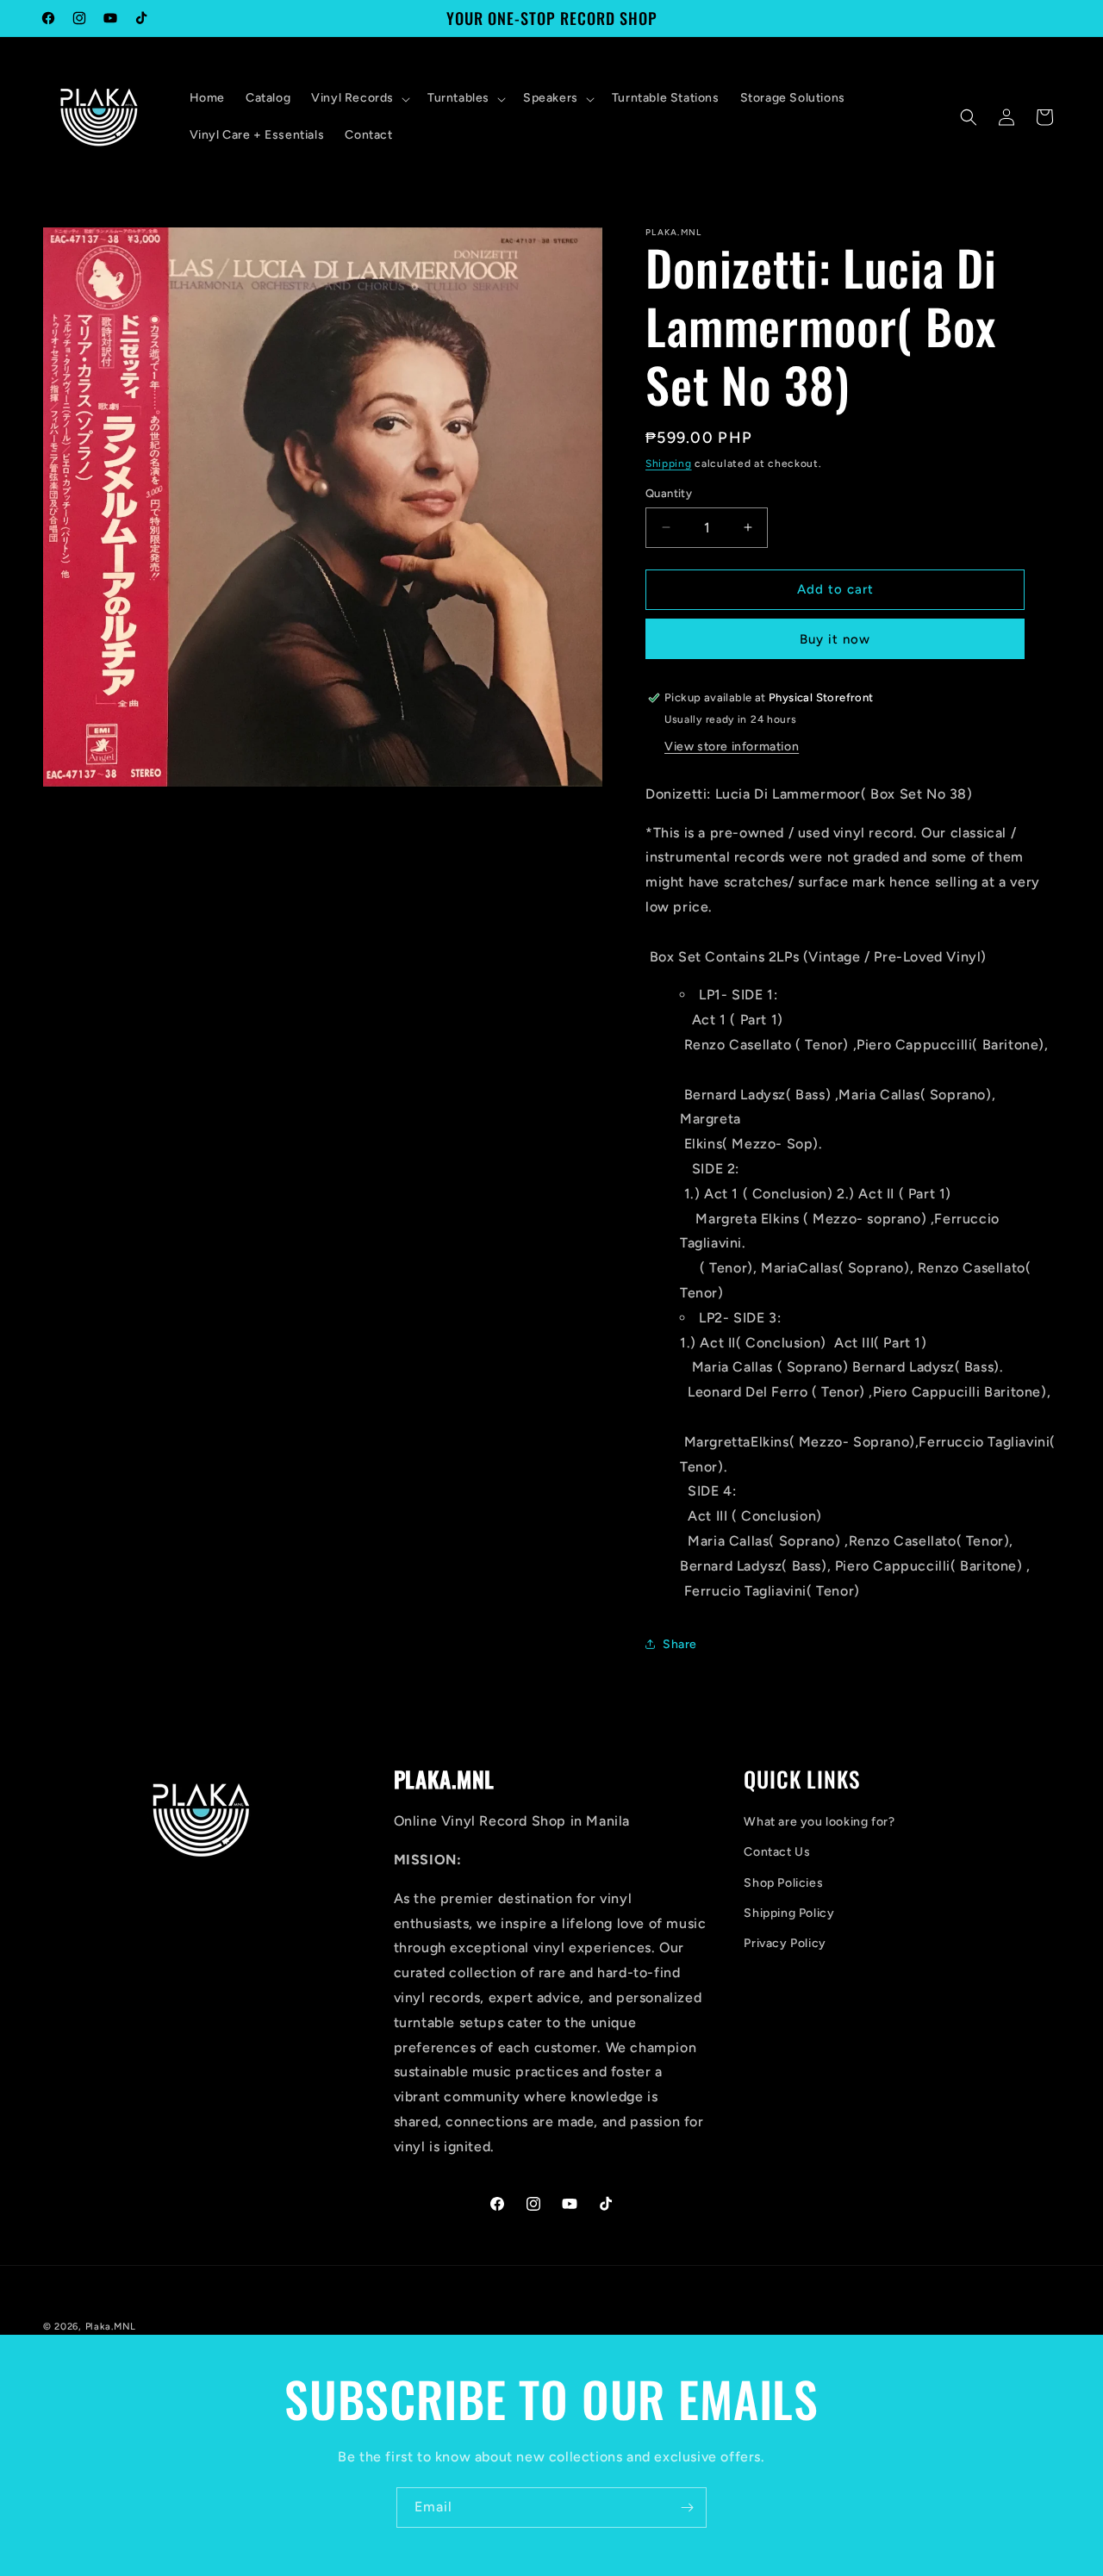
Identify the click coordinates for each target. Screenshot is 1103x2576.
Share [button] (680, 1644)
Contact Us (777, 1852)
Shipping (669, 464)
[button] (359, 98)
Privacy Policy (785, 1943)
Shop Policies (783, 1883)
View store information (732, 747)
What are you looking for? (819, 1822)
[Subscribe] (687, 2508)
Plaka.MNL (111, 2327)
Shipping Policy (789, 1913)
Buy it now (835, 639)
